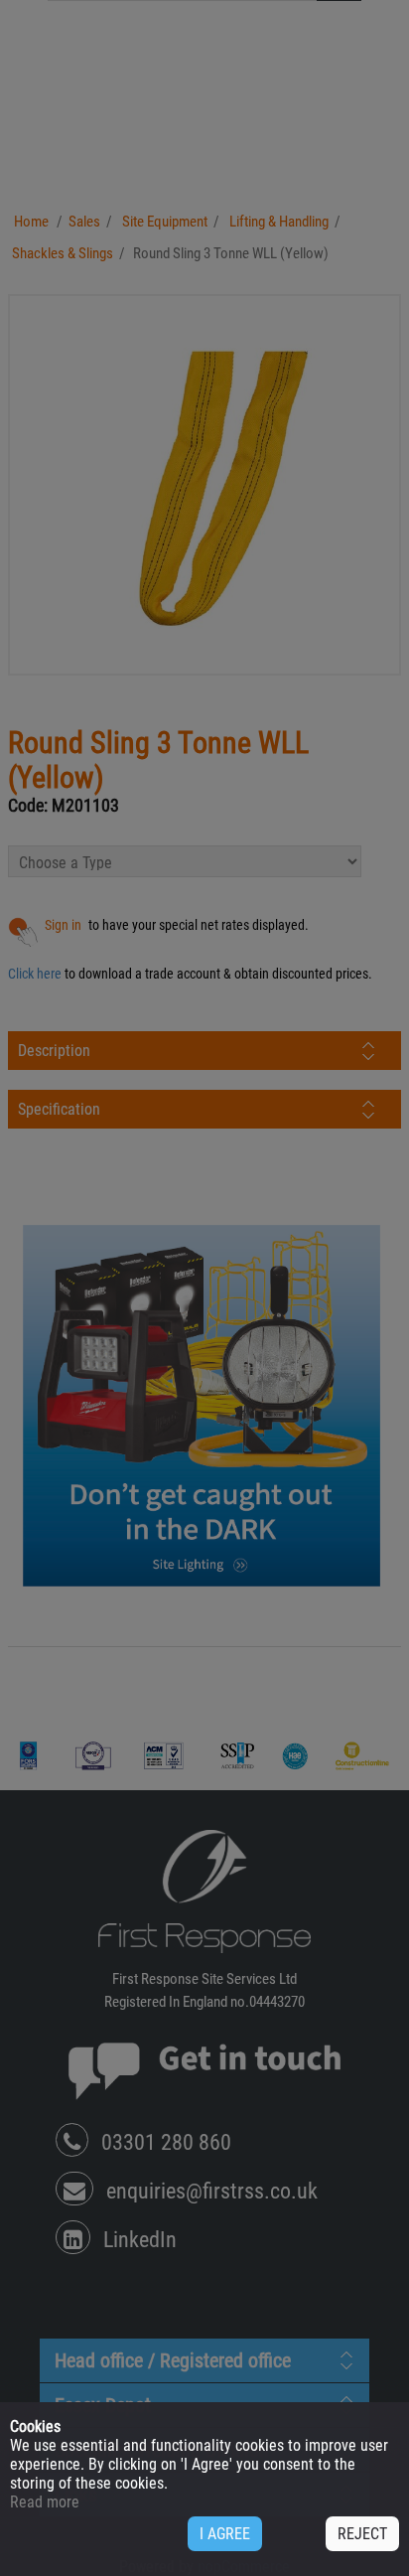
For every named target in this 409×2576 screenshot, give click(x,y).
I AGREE (225, 2534)
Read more (45, 2502)
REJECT (362, 2534)
